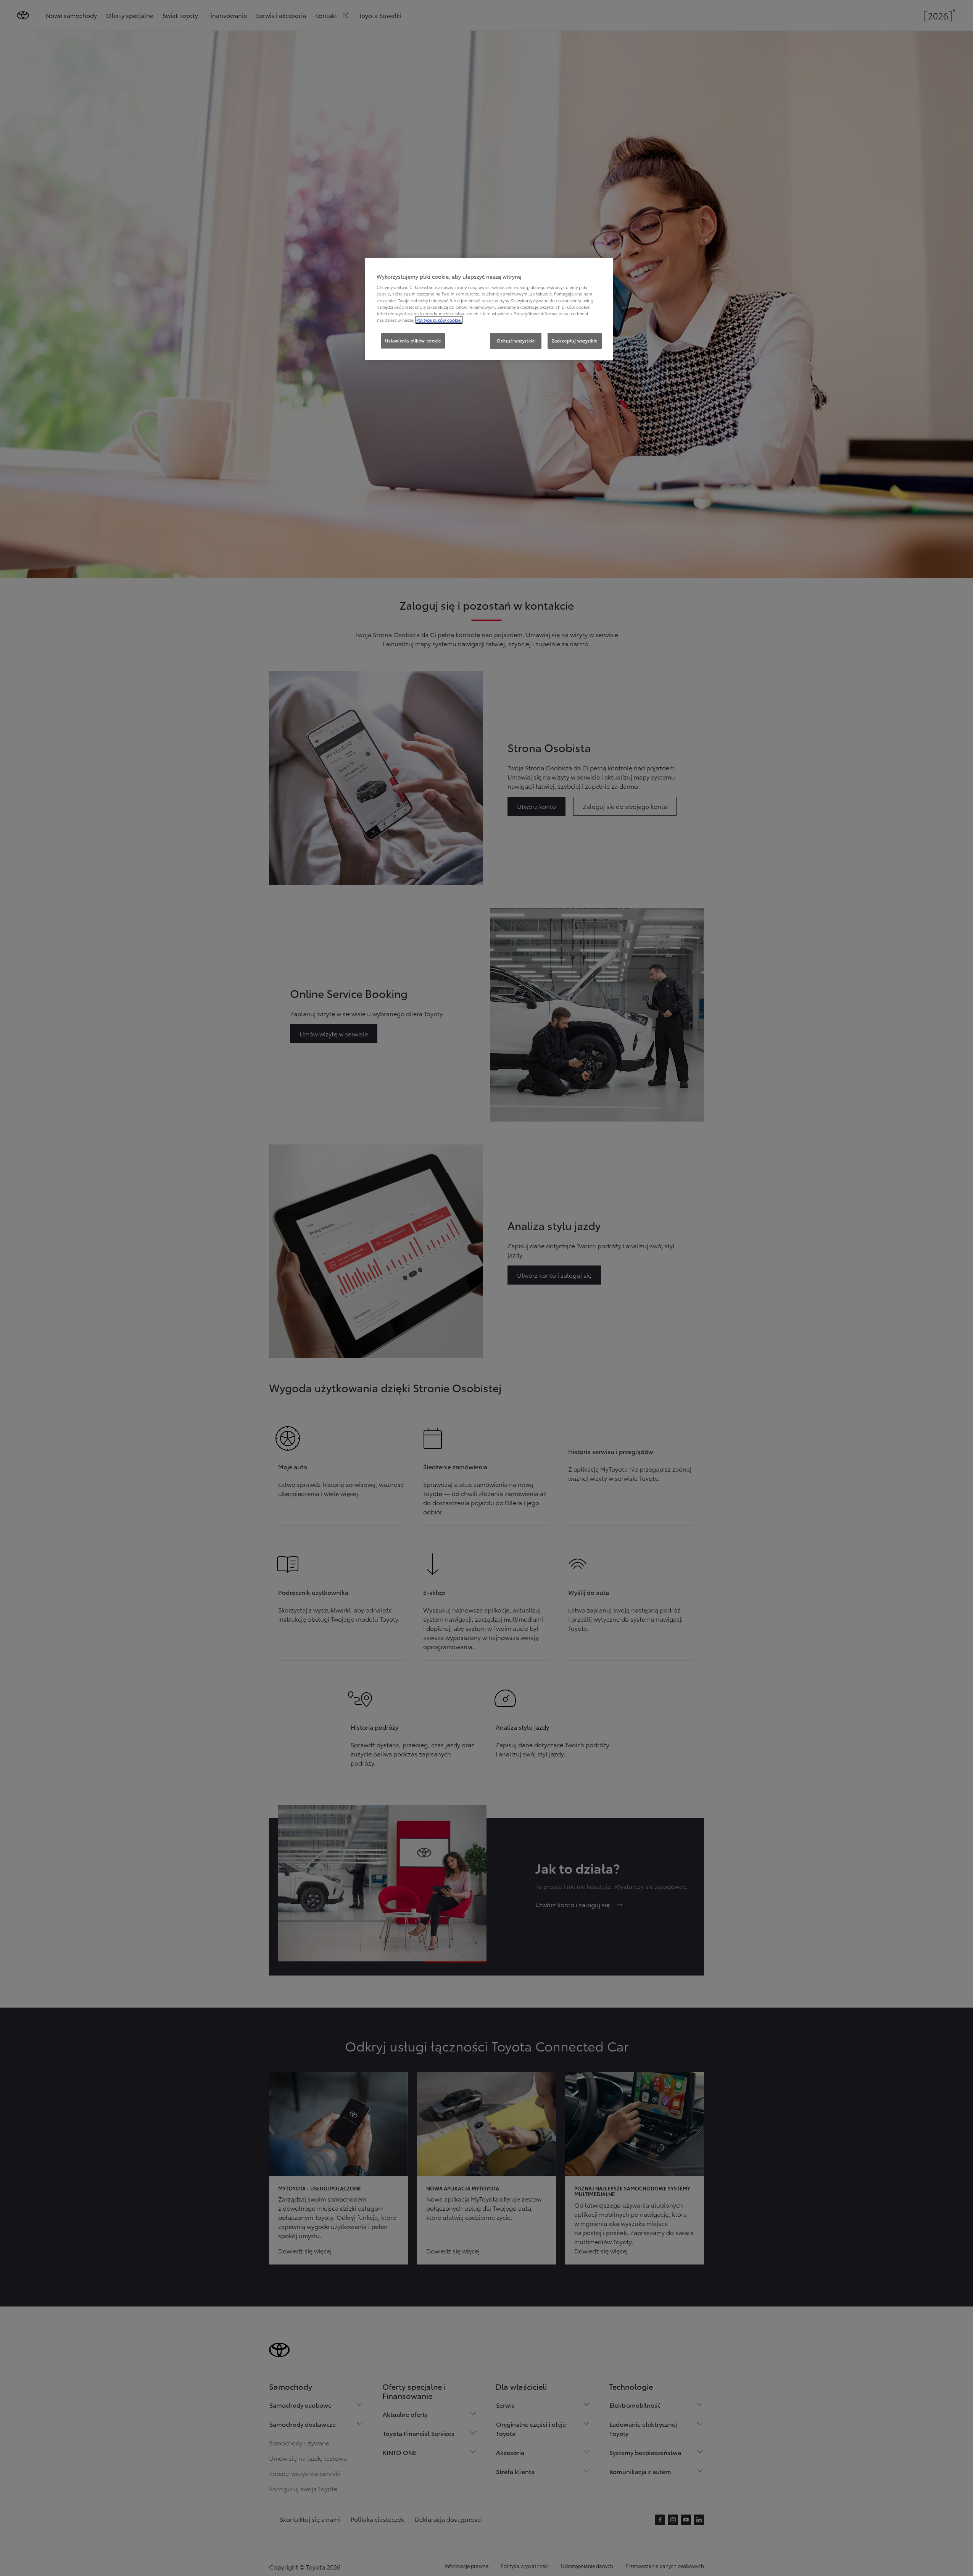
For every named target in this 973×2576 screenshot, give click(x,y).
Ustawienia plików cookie (413, 341)
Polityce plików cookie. (439, 320)
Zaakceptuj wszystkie (575, 341)
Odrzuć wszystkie (516, 341)
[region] (489, 309)
